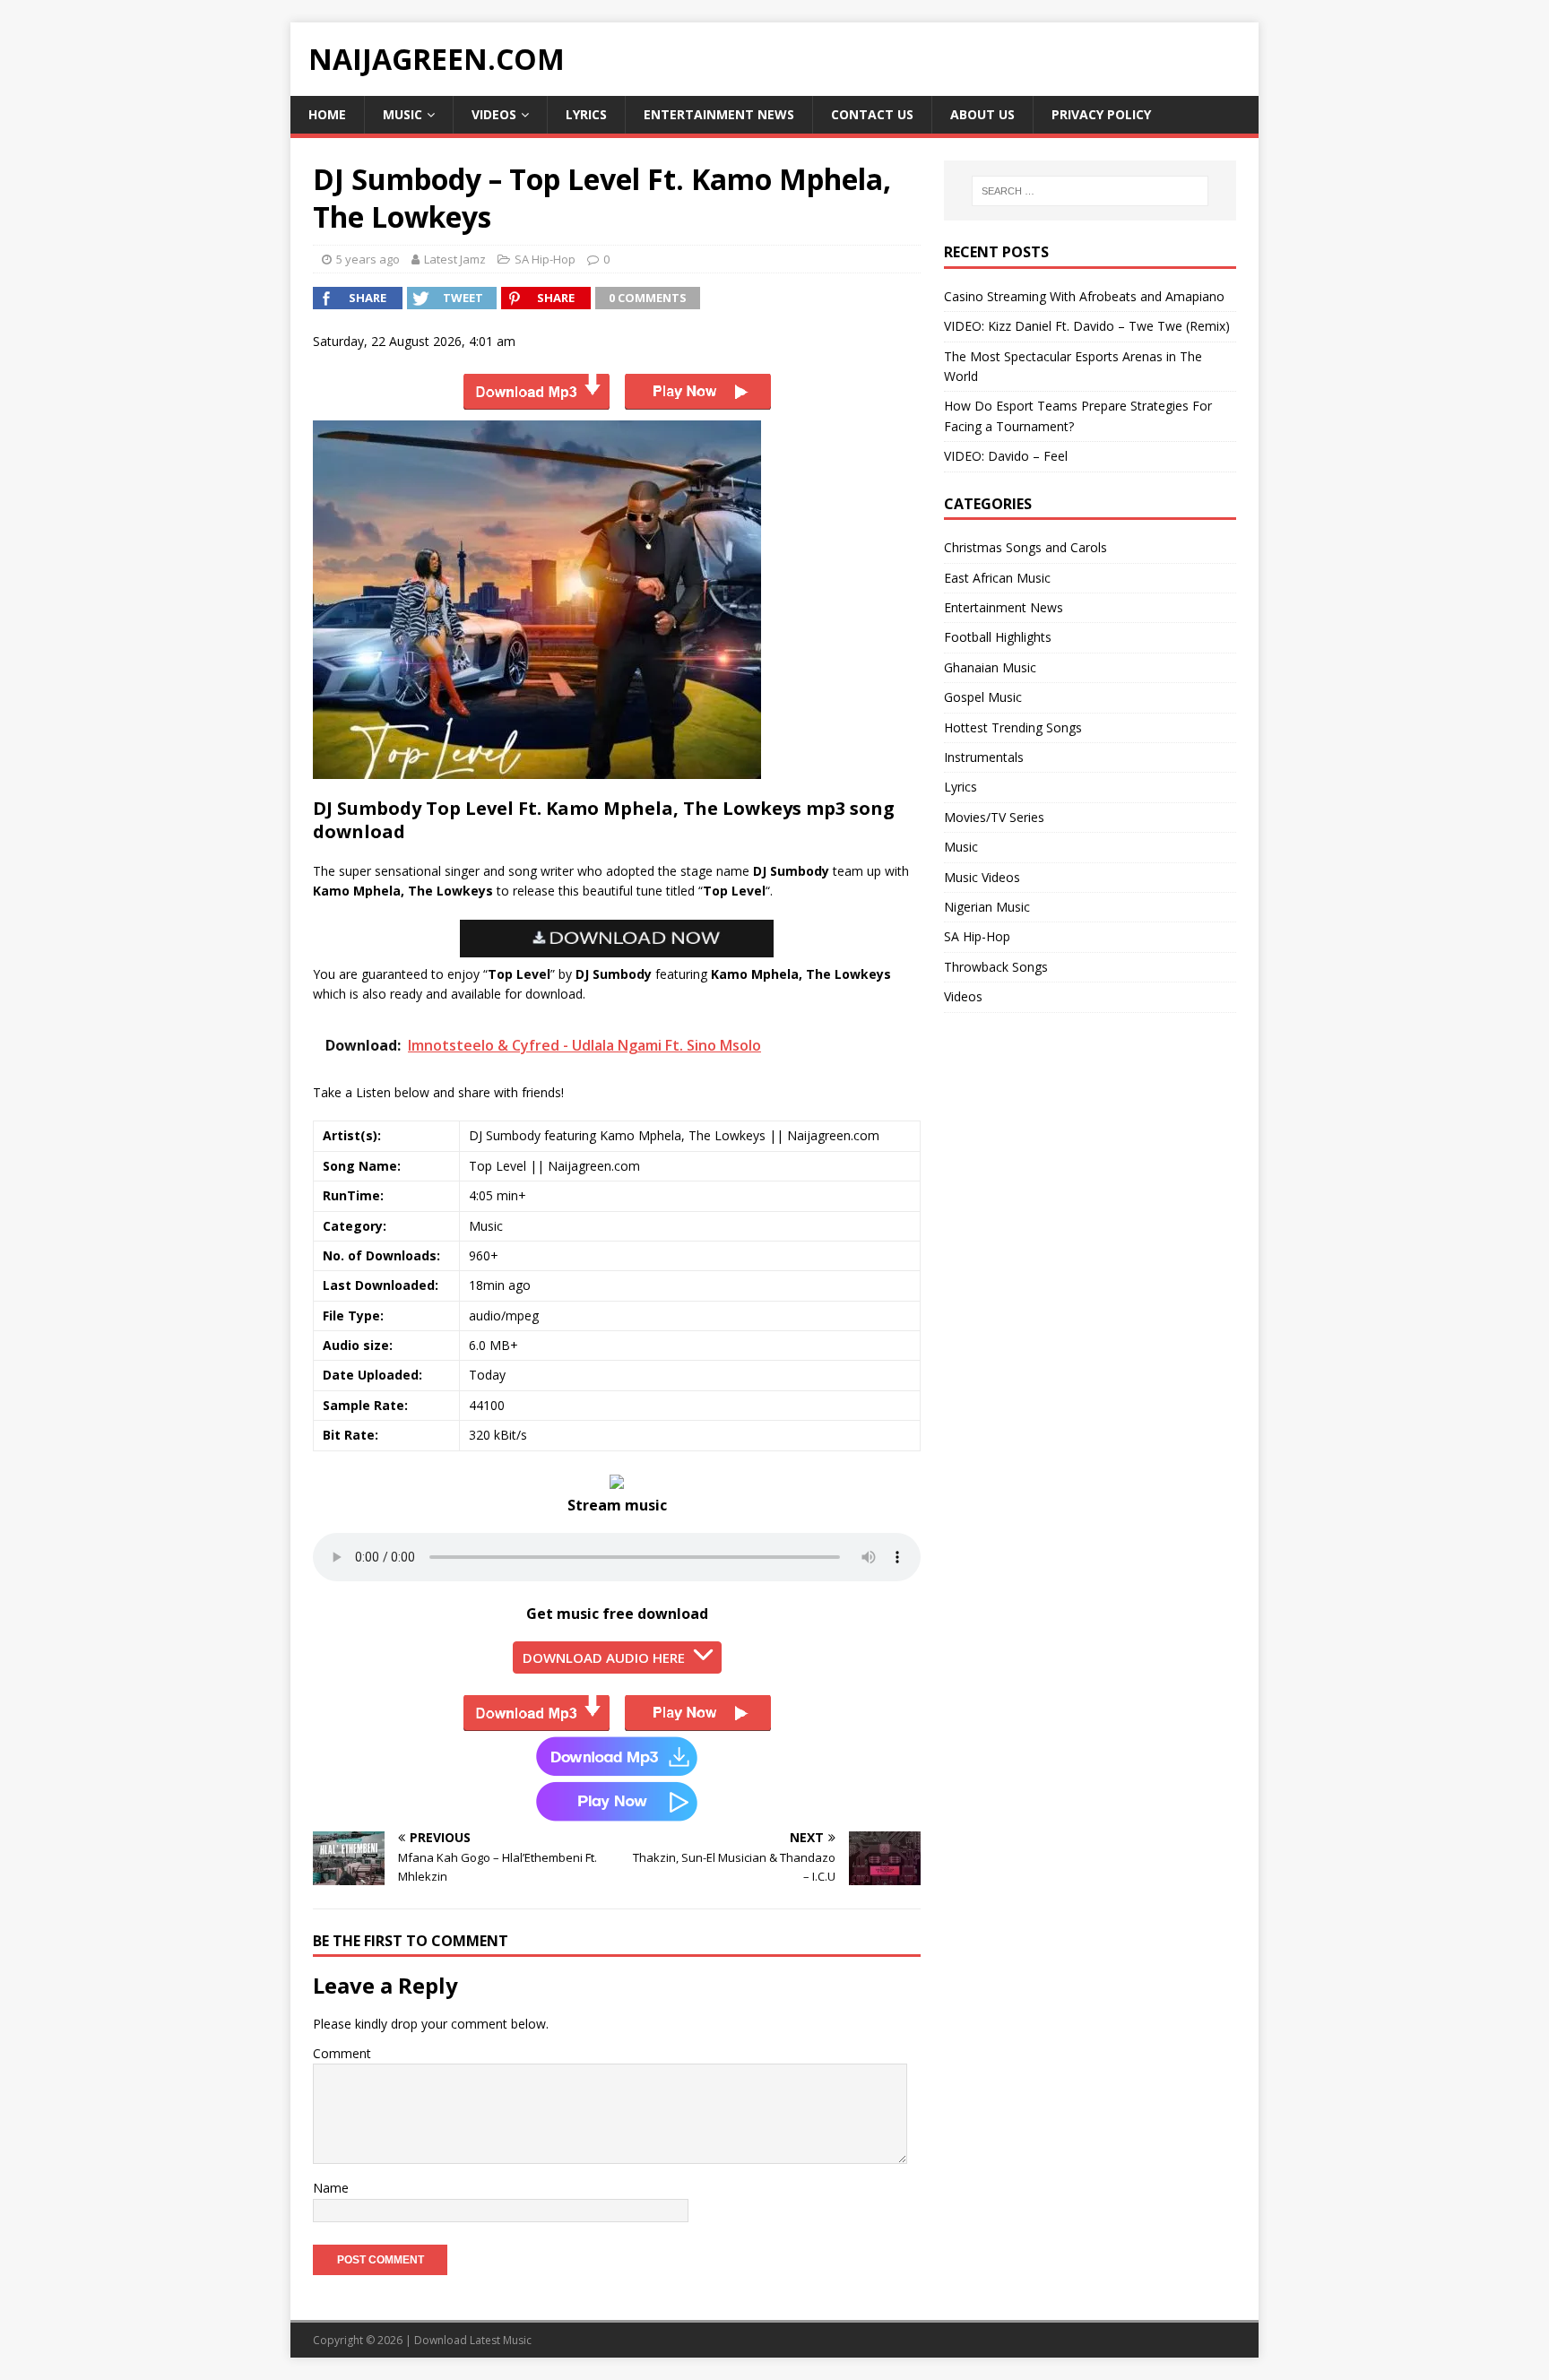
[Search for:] (1090, 191)
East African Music (997, 578)
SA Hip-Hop (545, 259)
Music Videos (982, 877)
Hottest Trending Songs (1013, 727)
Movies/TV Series (994, 817)
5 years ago (368, 259)
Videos (494, 114)
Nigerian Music (987, 907)
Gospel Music (983, 697)
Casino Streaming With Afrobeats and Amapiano (1084, 296)
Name (331, 2188)
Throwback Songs (996, 967)
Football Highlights (998, 637)
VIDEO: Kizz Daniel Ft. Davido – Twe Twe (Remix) (1087, 326)
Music (402, 114)
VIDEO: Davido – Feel (1006, 456)
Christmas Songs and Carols (1025, 547)
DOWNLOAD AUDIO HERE (604, 1657)
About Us (982, 114)
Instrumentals (984, 757)
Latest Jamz (455, 259)
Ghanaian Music (990, 667)
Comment (342, 2053)
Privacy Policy (1101, 114)
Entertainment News (719, 114)
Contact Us (872, 114)
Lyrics (586, 114)
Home (327, 114)
